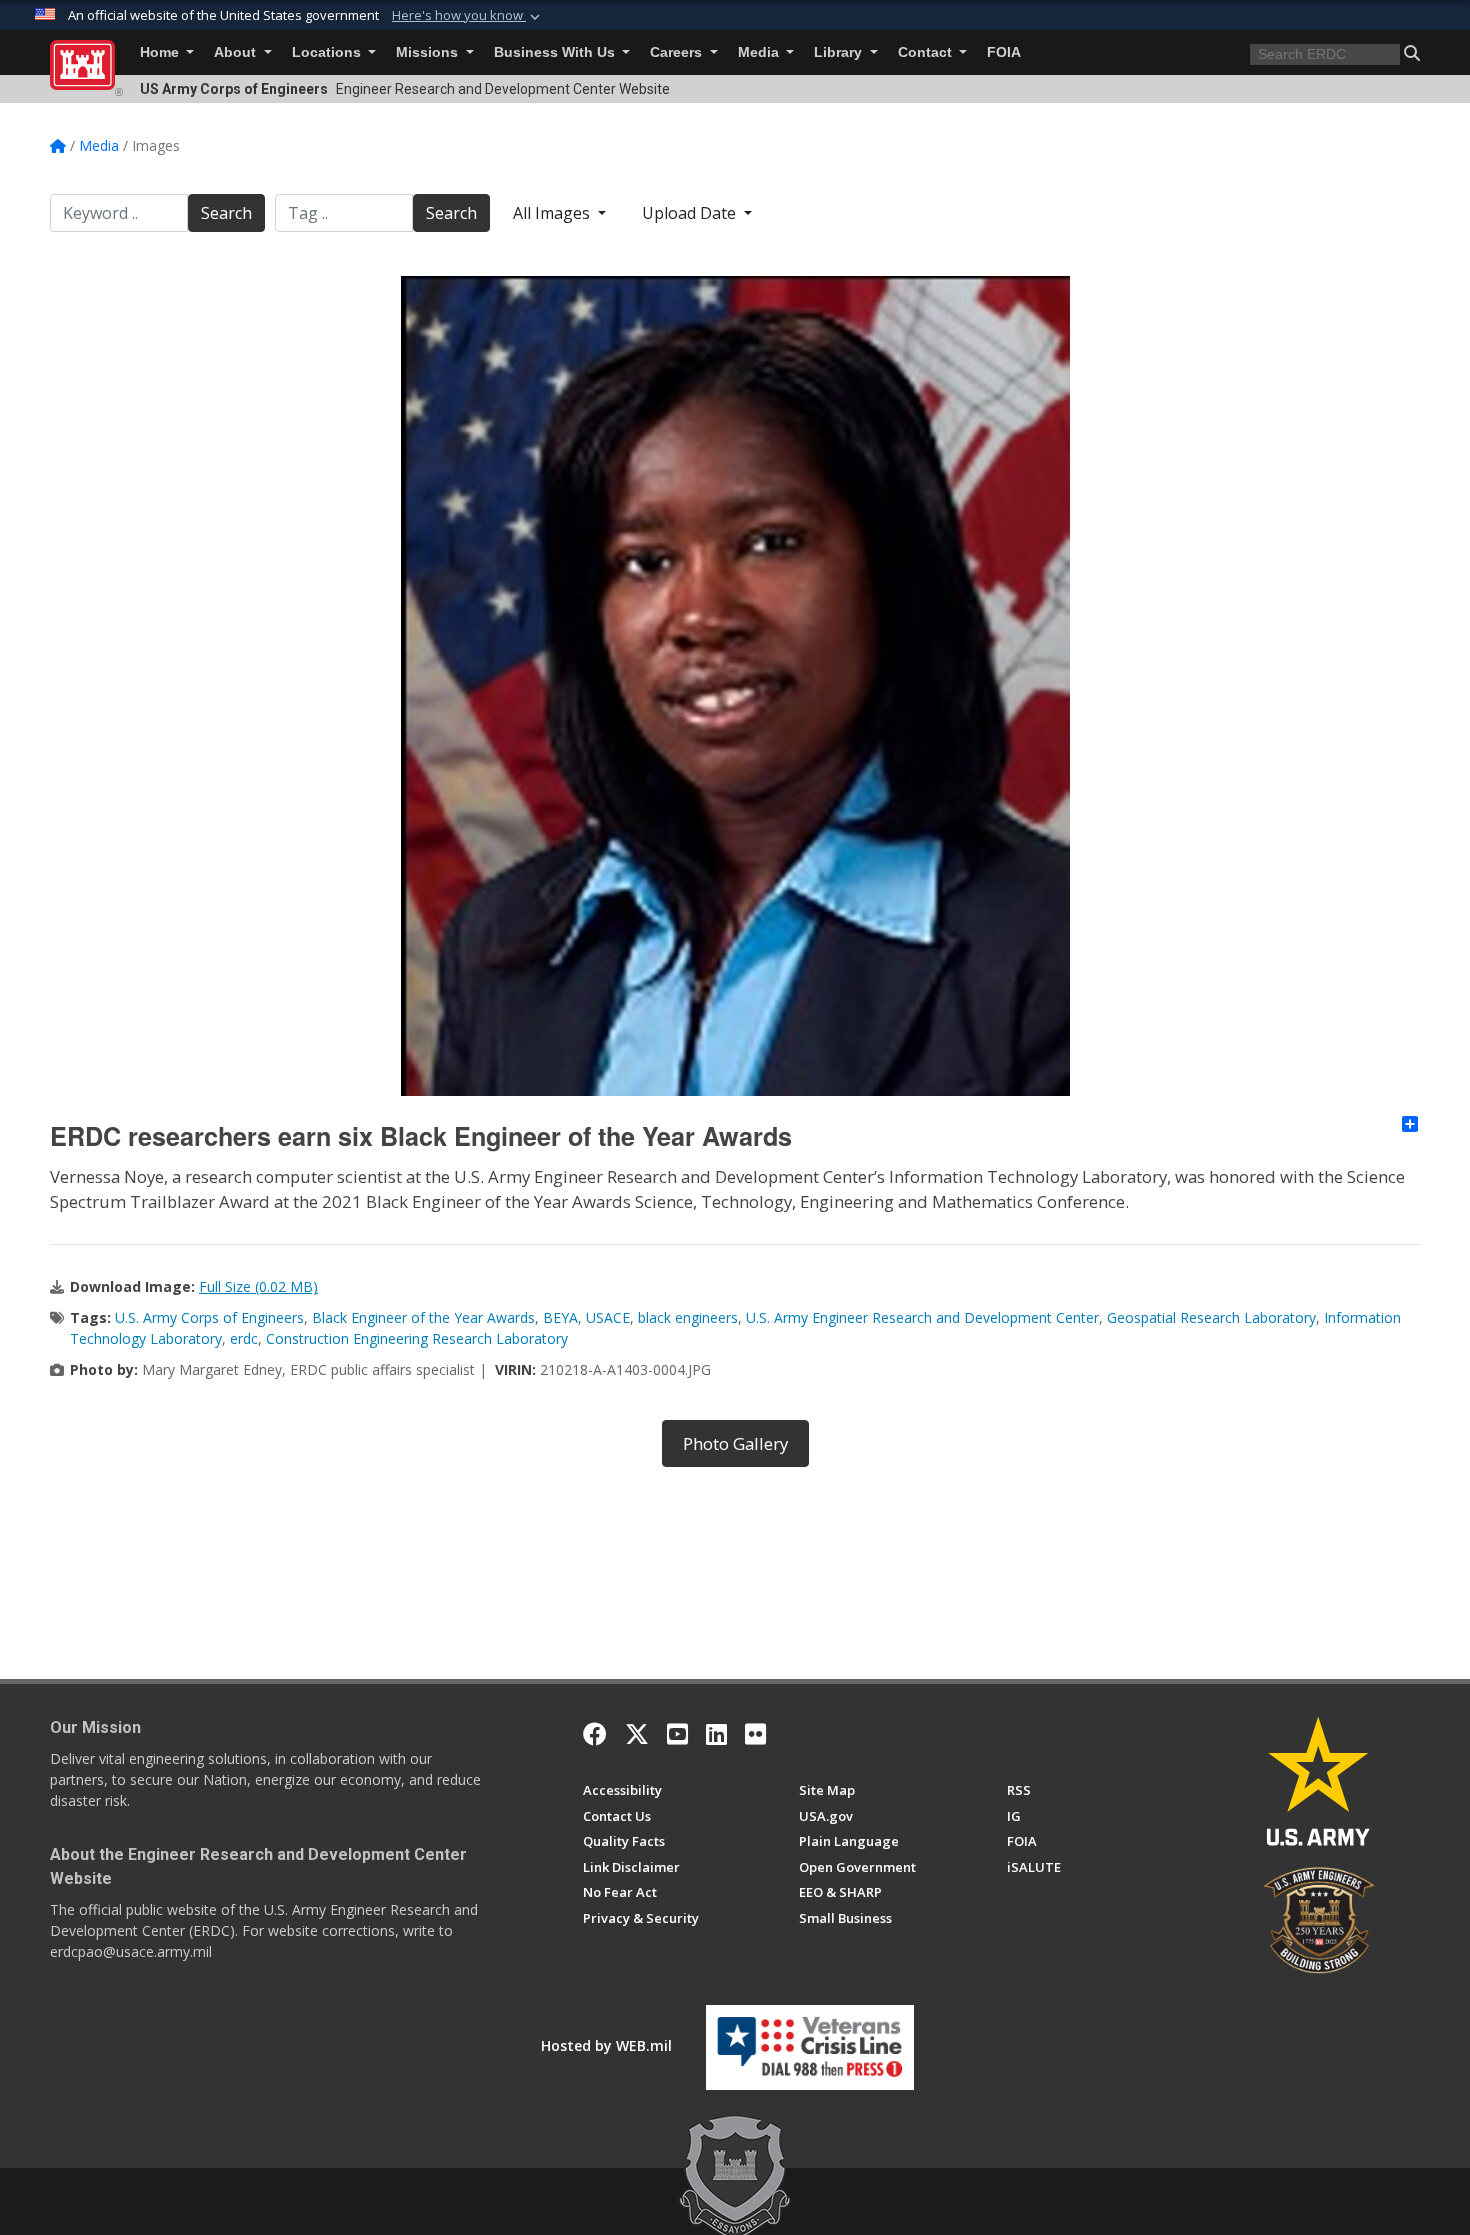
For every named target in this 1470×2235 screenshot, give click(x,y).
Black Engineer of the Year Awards (423, 1317)
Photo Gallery (735, 1443)
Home (161, 52)
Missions (429, 52)
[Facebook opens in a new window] (595, 1734)
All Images (553, 213)
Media (760, 52)
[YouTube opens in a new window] (677, 1734)
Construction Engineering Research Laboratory (417, 1338)
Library (840, 52)
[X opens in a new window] (637, 1734)
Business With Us (556, 52)
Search (226, 213)
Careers (678, 52)
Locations (328, 52)
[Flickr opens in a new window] (755, 1734)
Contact (927, 52)
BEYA (560, 1317)
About (237, 52)
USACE (608, 1317)
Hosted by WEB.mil (606, 2045)
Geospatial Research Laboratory (1211, 1317)
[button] (468, 16)
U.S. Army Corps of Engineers (209, 1317)
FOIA (1004, 52)
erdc (244, 1338)
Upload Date (691, 213)
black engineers (688, 1317)
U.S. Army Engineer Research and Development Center (922, 1317)
